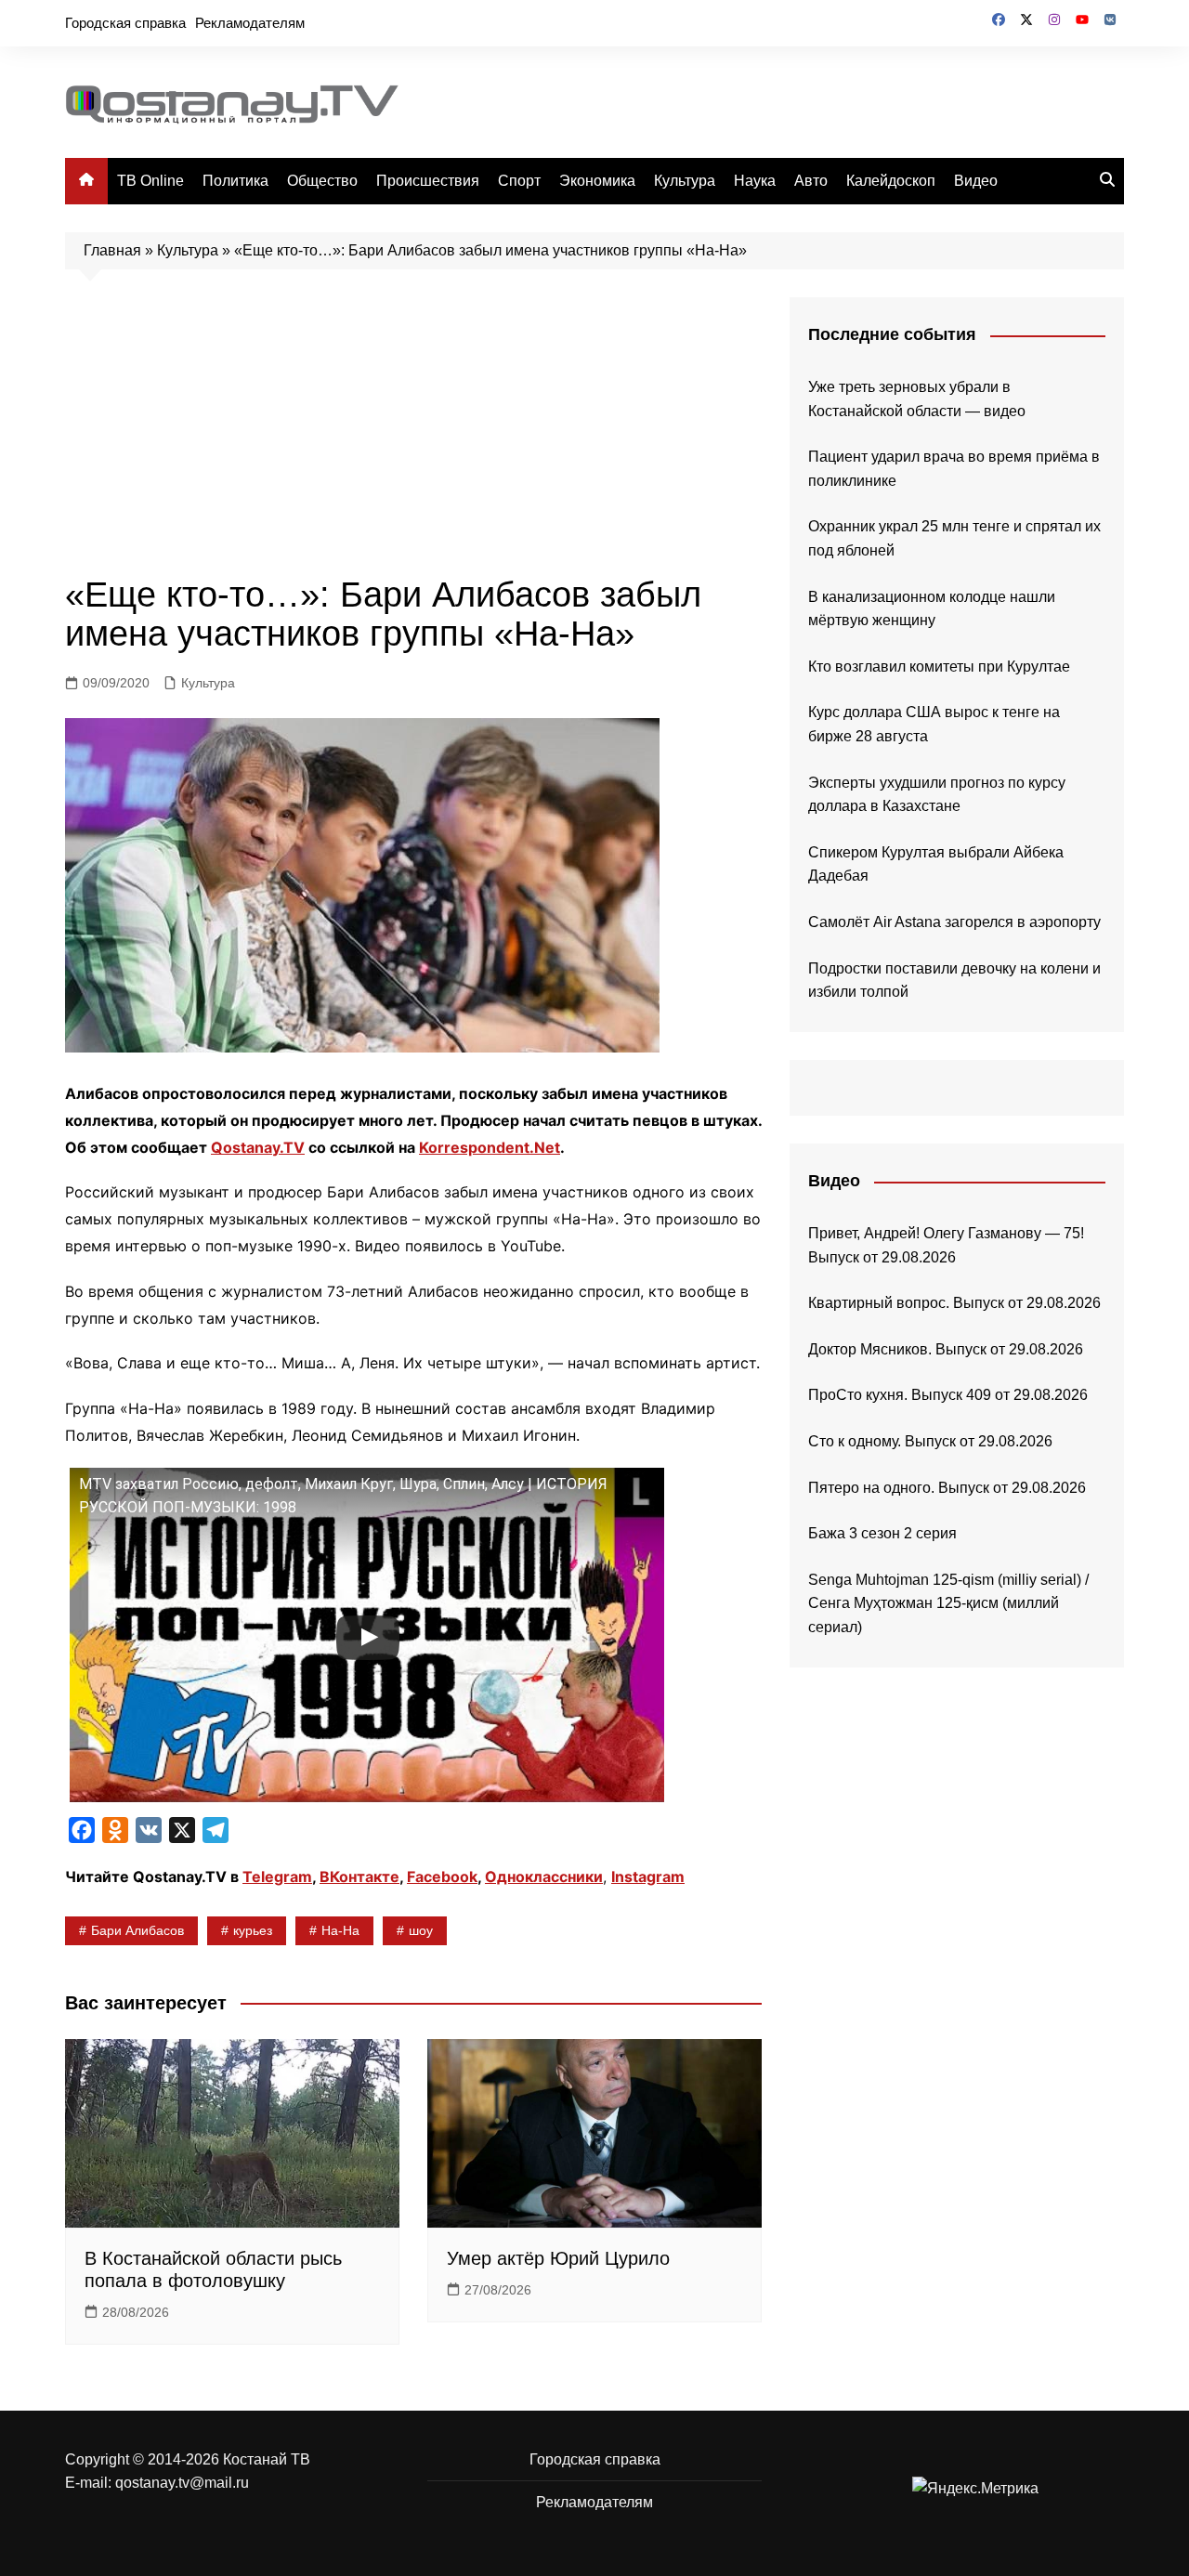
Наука (755, 181)
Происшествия (428, 181)
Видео (976, 181)
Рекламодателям (250, 23)
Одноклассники (544, 1876)
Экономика (597, 181)
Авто (811, 181)
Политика (235, 181)
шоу (421, 1930)
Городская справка (125, 23)
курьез (253, 1930)
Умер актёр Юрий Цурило (558, 2258)
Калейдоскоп (891, 181)
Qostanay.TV (258, 1147)
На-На (340, 1930)
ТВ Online (150, 181)
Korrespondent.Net (490, 1147)
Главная (112, 250)
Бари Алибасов (137, 1930)
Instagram (648, 1876)
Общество (322, 181)
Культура (685, 181)
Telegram (277, 1876)
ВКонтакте (359, 1876)
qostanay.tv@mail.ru (182, 2483)
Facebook (442, 1876)
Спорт (519, 181)
